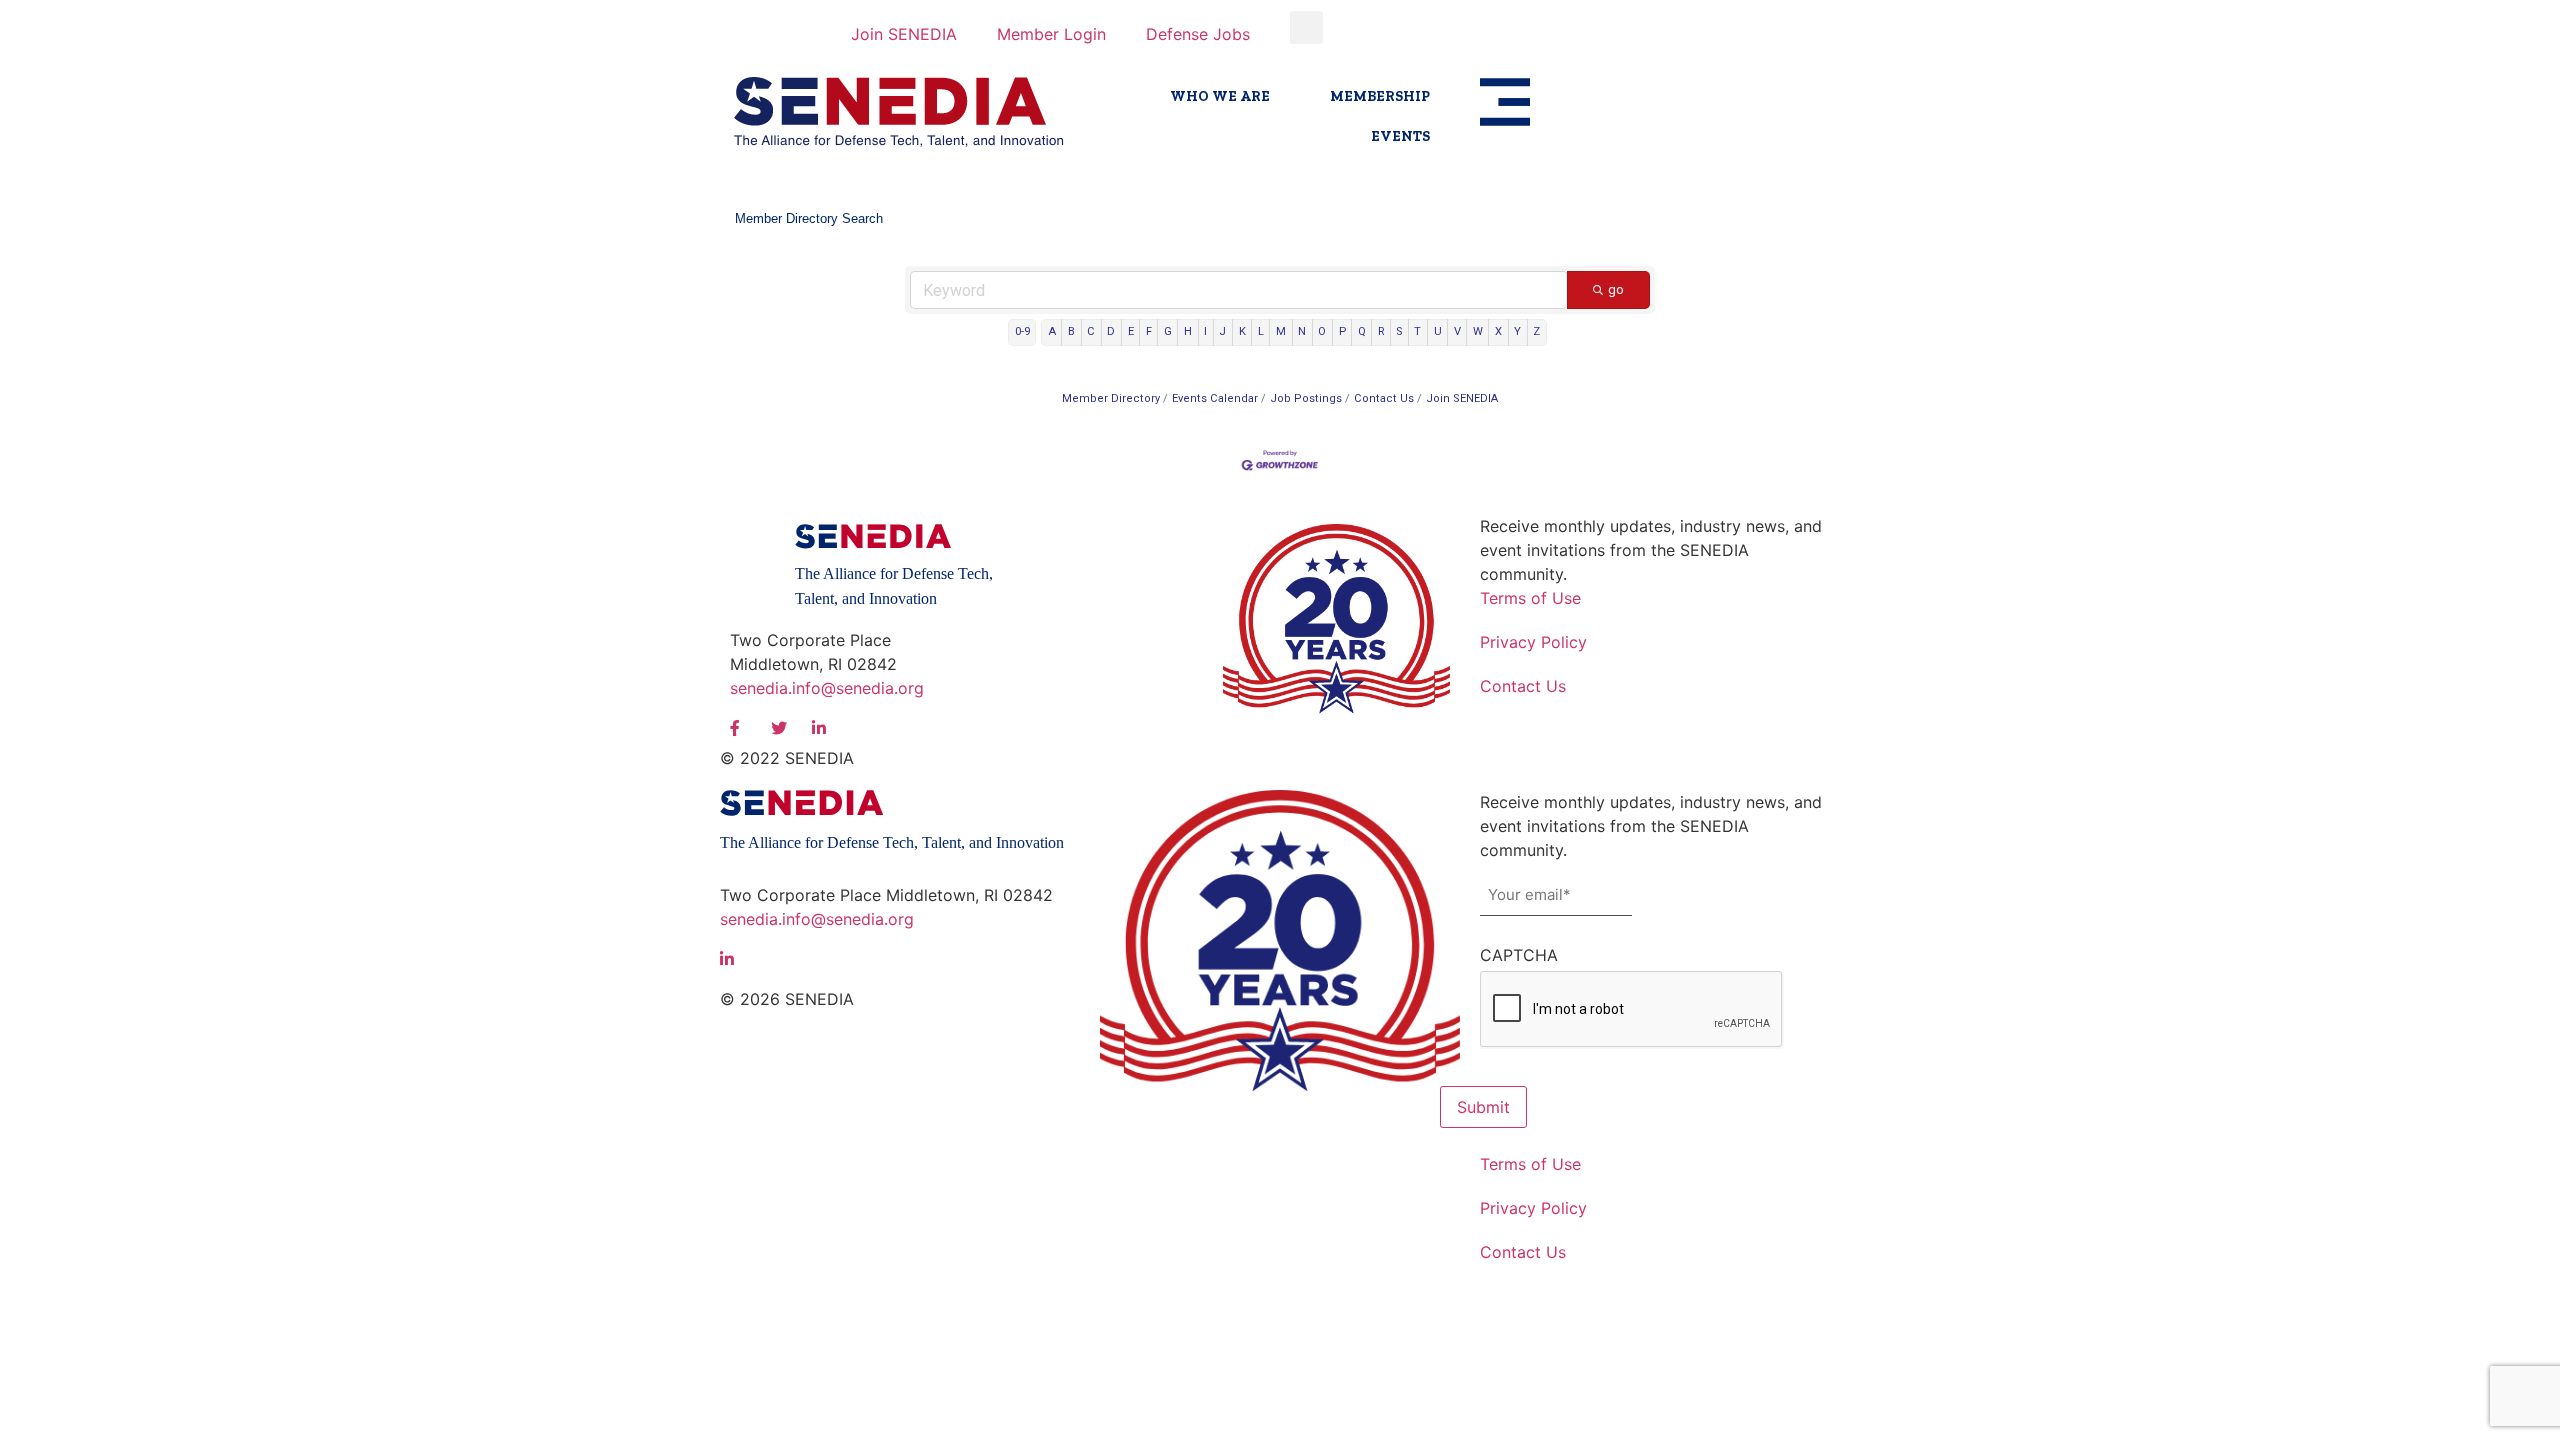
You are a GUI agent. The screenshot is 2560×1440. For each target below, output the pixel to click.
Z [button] (1536, 331)
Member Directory (1111, 398)
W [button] (1478, 331)
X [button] (1498, 331)
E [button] (1131, 331)
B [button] (1071, 331)
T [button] (1417, 331)
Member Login (1051, 34)
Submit (1483, 1107)
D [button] (1111, 331)
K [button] (1242, 331)
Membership (1380, 96)
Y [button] (1517, 331)
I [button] (1205, 331)
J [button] (1222, 331)
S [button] (1399, 331)
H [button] (1188, 331)
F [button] (1149, 331)
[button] (1306, 27)
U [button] (1438, 331)
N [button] (1302, 331)
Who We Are (1220, 96)
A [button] (1052, 331)
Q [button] (1362, 331)
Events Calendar (1215, 398)
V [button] (1457, 331)
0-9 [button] (1022, 331)
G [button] (1168, 331)
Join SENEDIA (904, 34)
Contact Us (1384, 398)
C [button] (1091, 331)
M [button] (1281, 331)
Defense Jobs (1198, 34)
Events (1400, 136)
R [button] (1381, 331)
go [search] (1616, 289)
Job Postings (1306, 398)
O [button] (1322, 331)
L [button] (1261, 331)
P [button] (1342, 331)
